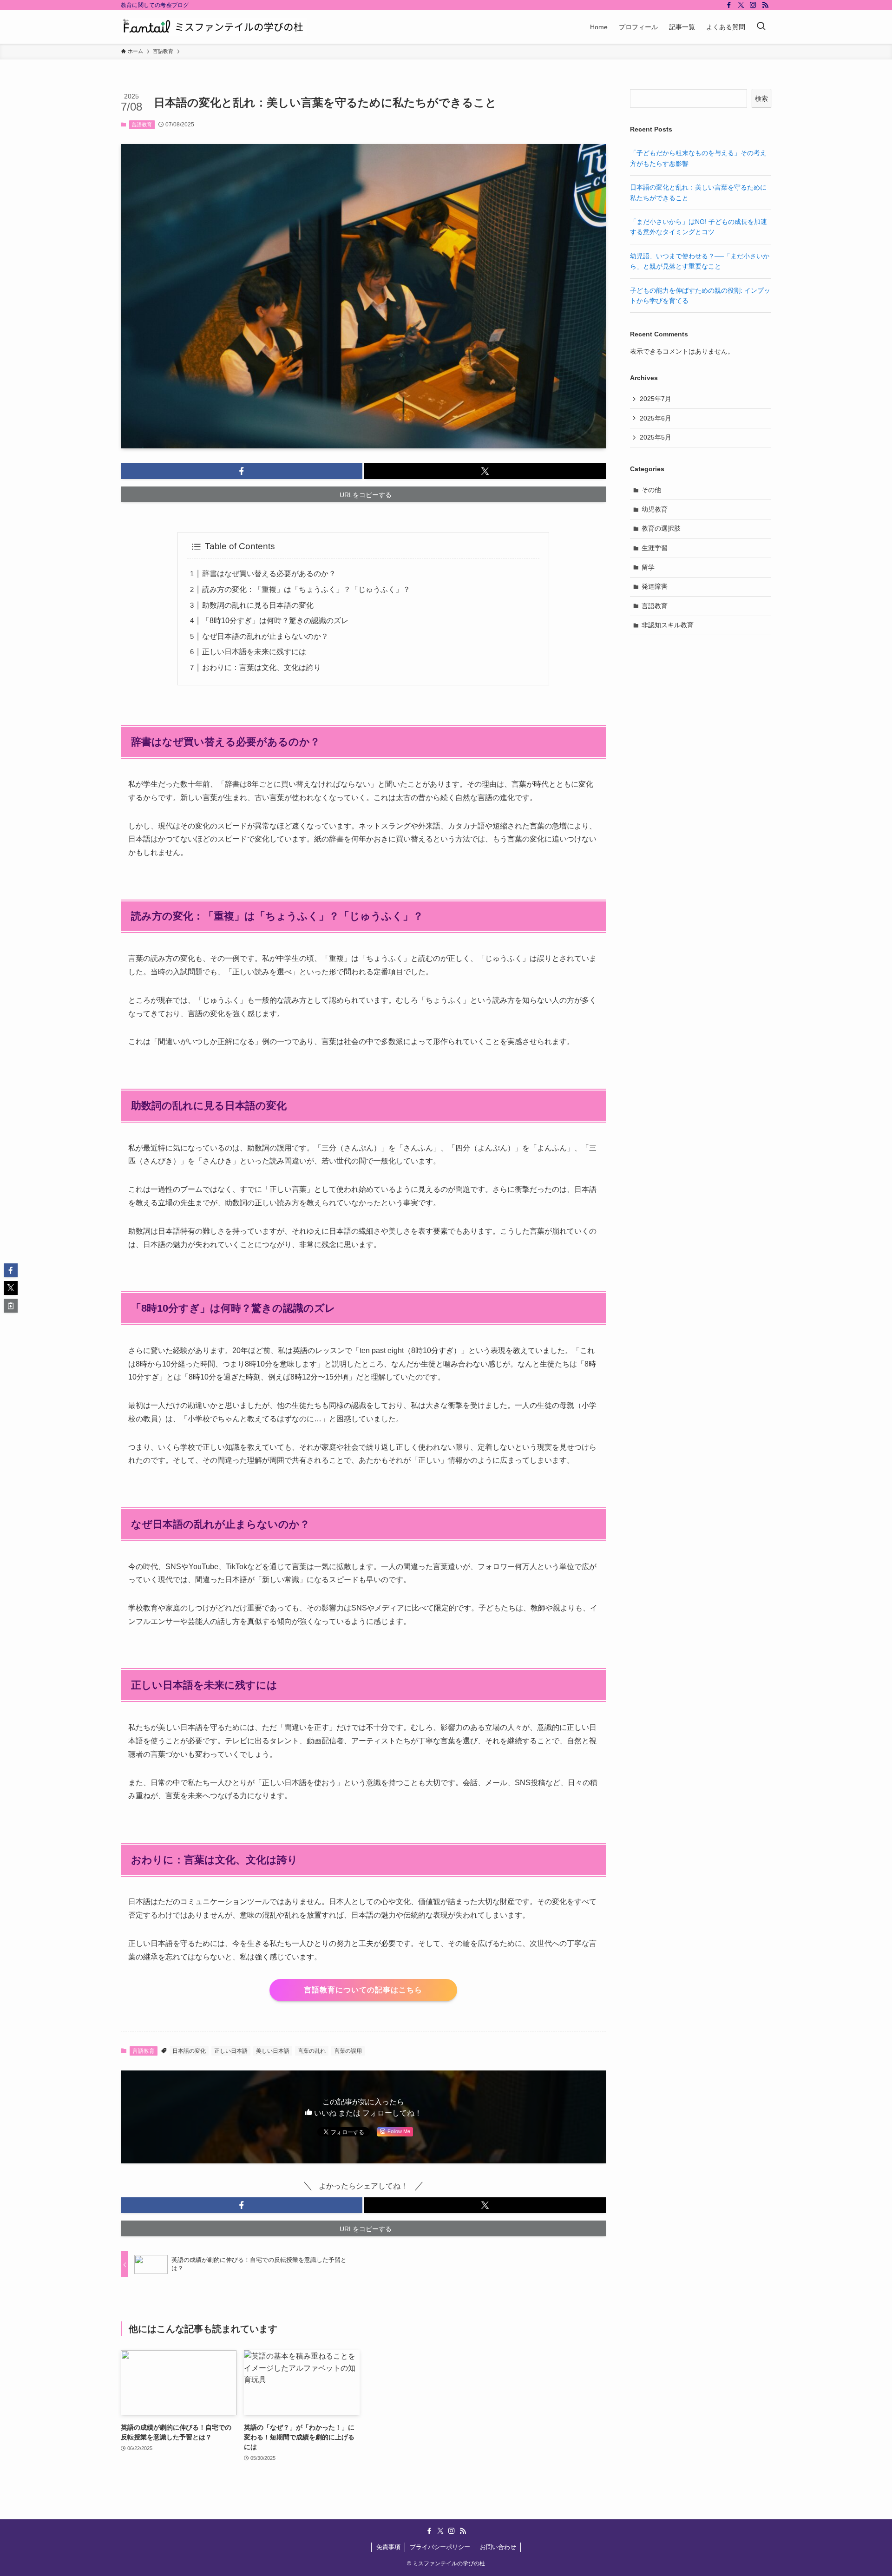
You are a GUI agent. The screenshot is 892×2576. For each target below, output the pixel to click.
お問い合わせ (498, 2547)
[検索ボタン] (761, 27)
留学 (648, 567)
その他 (651, 490)
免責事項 (388, 2547)
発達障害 (655, 586)
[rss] (765, 5)
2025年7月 (656, 399)
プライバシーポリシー (440, 2547)
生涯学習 (655, 548)
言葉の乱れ (312, 2051)
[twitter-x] (741, 5)
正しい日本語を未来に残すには (254, 652)
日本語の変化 (189, 2051)
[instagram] (753, 5)
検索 (761, 99)
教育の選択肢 (661, 528)
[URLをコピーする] (11, 1306)
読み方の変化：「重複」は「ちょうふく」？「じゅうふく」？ (306, 589)
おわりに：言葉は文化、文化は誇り (262, 667)
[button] (242, 471)
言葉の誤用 (348, 2051)
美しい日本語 (273, 2051)
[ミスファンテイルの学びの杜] (214, 27)
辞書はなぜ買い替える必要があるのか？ (269, 574)
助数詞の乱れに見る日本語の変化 (258, 605)
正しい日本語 (231, 2051)
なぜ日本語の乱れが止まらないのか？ (265, 636)
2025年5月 (656, 437)
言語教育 (142, 125)
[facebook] (729, 5)
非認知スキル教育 (668, 625)
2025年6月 (656, 418)
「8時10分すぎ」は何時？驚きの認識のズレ (275, 621)
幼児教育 (655, 509)
